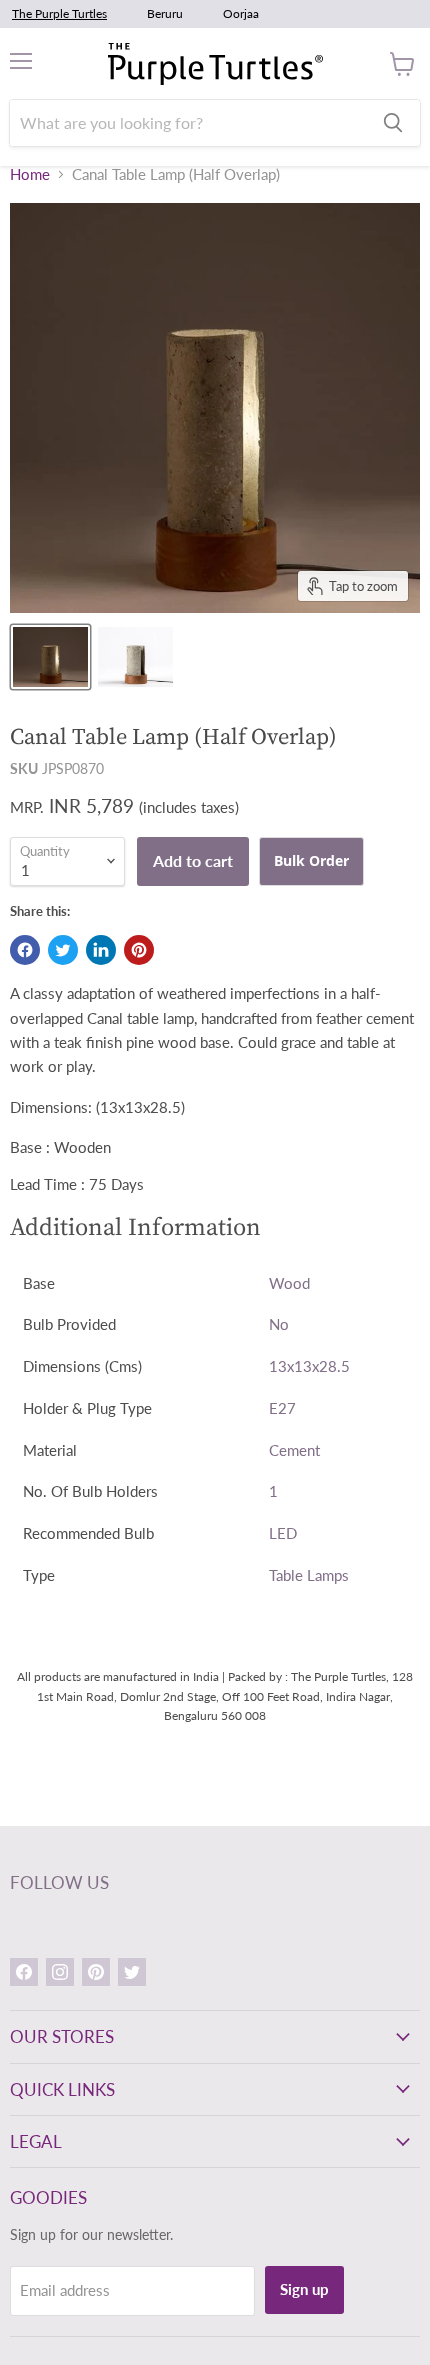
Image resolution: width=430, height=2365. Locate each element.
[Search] (393, 123)
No (279, 1324)
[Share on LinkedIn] (101, 950)
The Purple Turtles (59, 13)
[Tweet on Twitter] (63, 950)
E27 (282, 1408)
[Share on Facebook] (25, 950)
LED (283, 1533)
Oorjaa (241, 13)
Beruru (165, 13)
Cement (294, 1450)
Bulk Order (311, 860)
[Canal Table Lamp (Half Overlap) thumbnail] (50, 657)
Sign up (304, 2289)
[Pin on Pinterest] (139, 950)
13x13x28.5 (309, 1366)
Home (30, 174)
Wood (289, 1283)
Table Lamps (309, 1575)
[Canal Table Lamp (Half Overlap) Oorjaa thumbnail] (135, 657)
